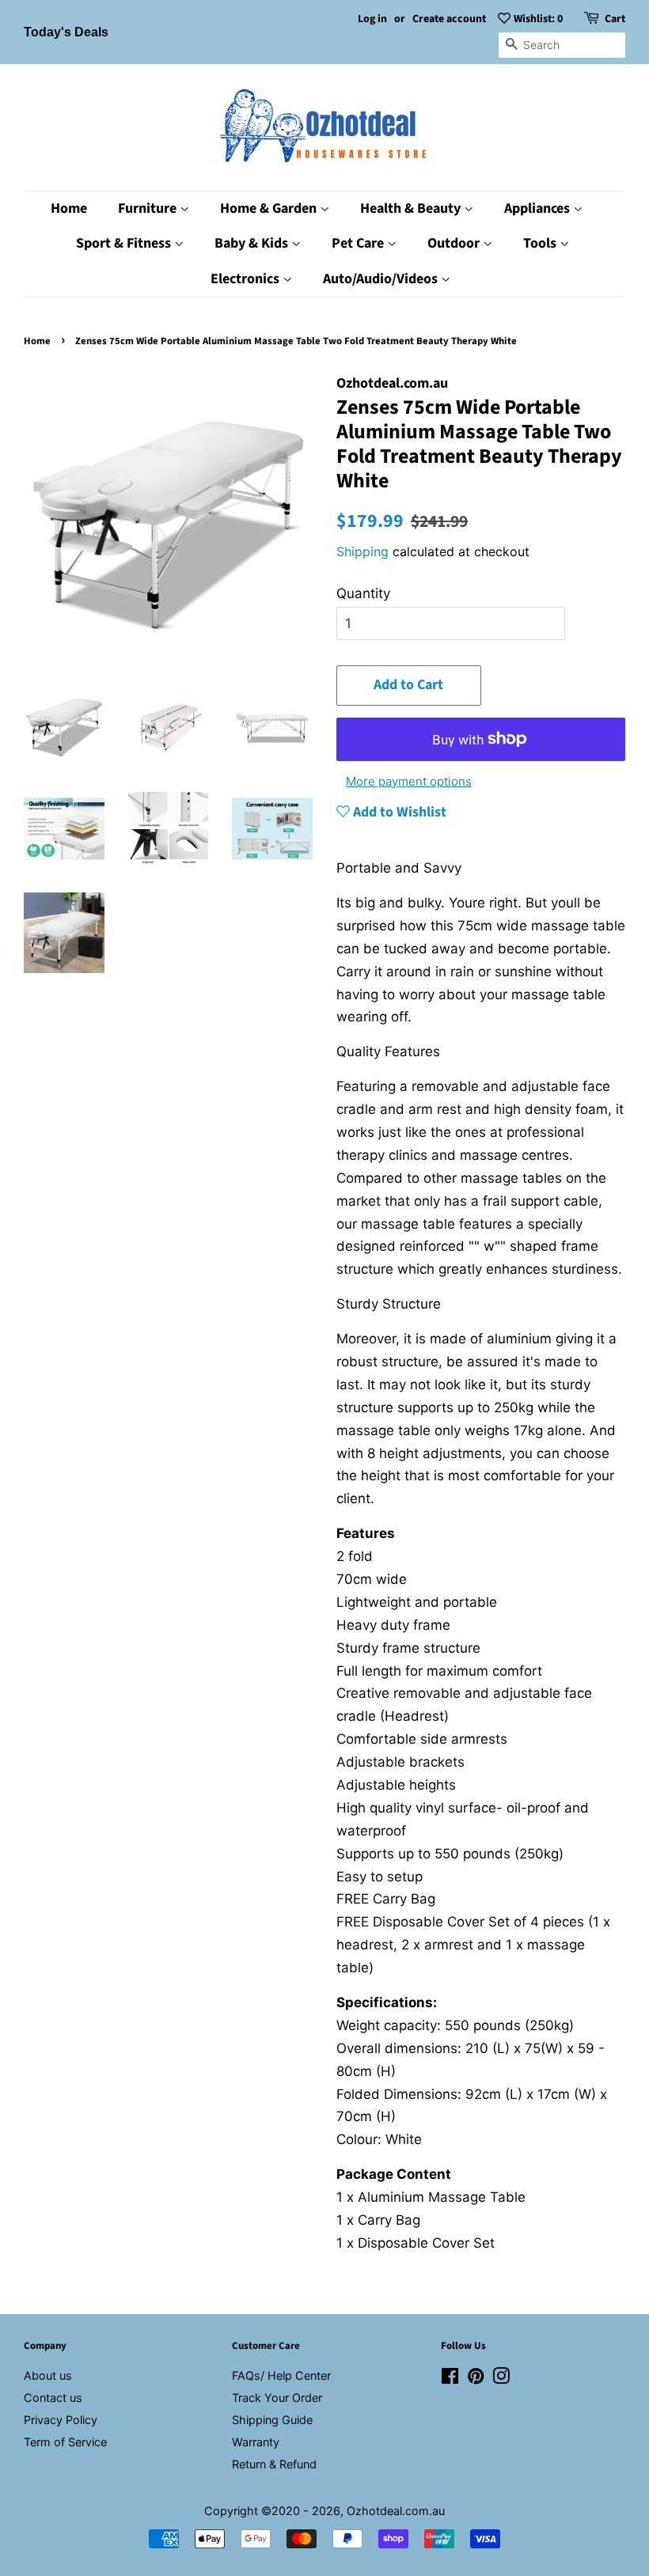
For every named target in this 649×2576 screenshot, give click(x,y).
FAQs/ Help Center (281, 2375)
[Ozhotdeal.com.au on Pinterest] (476, 2379)
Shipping (362, 551)
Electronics (247, 279)
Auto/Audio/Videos (382, 279)
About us (48, 2375)
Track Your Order (277, 2398)
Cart (615, 19)
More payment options (409, 781)
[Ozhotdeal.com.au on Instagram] (501, 2379)
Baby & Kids (253, 243)
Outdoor (455, 243)
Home (69, 208)
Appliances (539, 208)
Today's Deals (66, 32)
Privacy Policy (61, 2420)
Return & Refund (274, 2464)
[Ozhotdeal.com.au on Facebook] (450, 2379)
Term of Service (65, 2442)
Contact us (53, 2398)
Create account (449, 19)
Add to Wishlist (398, 812)
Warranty (256, 2442)
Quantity (363, 593)
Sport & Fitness (125, 243)
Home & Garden (270, 208)
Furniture (149, 208)
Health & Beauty (412, 208)
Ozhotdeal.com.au (396, 2511)
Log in (372, 19)
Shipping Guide (272, 2420)
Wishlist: (538, 19)
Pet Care (359, 243)
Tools (541, 243)
